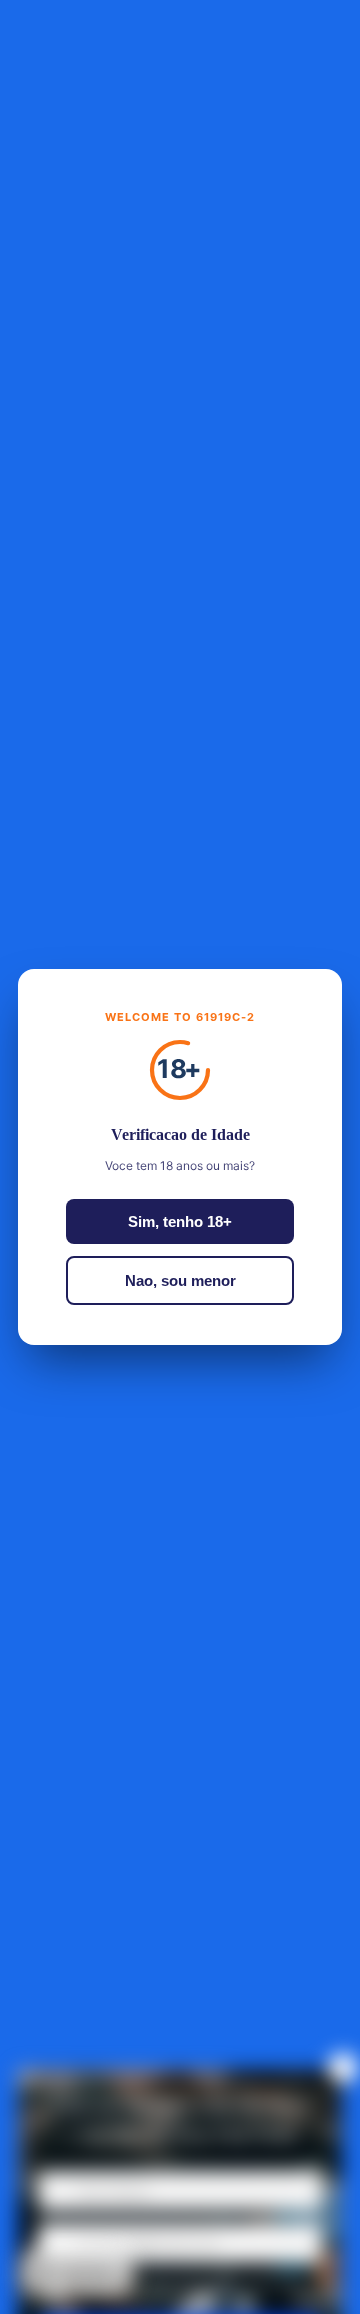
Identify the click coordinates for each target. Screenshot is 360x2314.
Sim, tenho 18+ (180, 1221)
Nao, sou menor (180, 1280)
